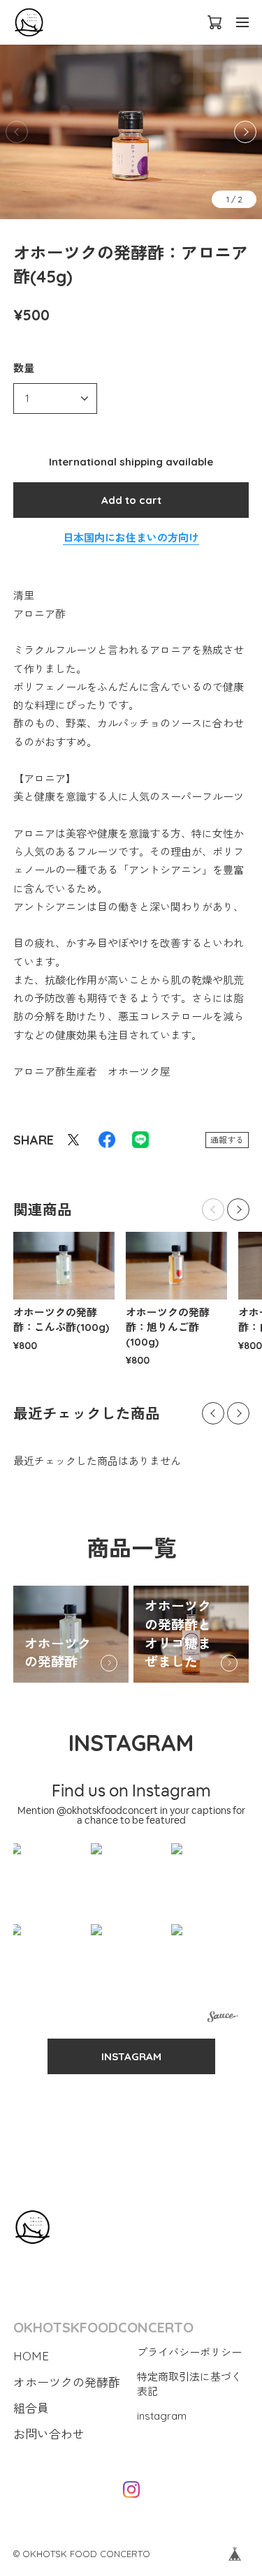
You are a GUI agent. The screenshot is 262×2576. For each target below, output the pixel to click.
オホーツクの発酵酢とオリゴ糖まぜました (178, 1634)
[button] (245, 132)
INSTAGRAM (131, 2056)
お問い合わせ (49, 2434)
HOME (31, 2356)
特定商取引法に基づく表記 (189, 2384)
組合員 (31, 2408)
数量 (24, 368)
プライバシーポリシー (189, 2352)
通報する (227, 1140)
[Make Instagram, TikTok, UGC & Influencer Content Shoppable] (223, 2018)
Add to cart (131, 500)
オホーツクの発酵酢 (58, 1653)
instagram (162, 2416)
